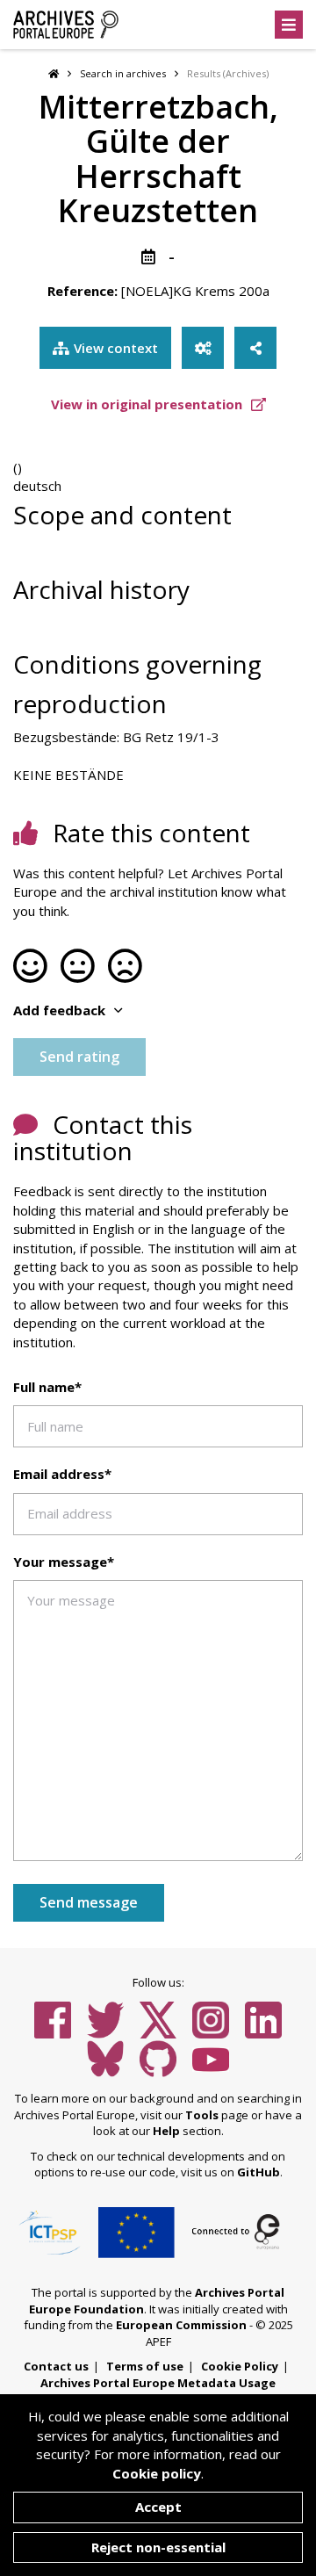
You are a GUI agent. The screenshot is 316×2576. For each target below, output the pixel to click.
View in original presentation (148, 404)
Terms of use (145, 2366)
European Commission (181, 2325)
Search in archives (123, 73)
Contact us (56, 2366)
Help (166, 2131)
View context (116, 348)
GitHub (259, 2172)
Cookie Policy (240, 2366)
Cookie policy (157, 2473)
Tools (202, 2115)
